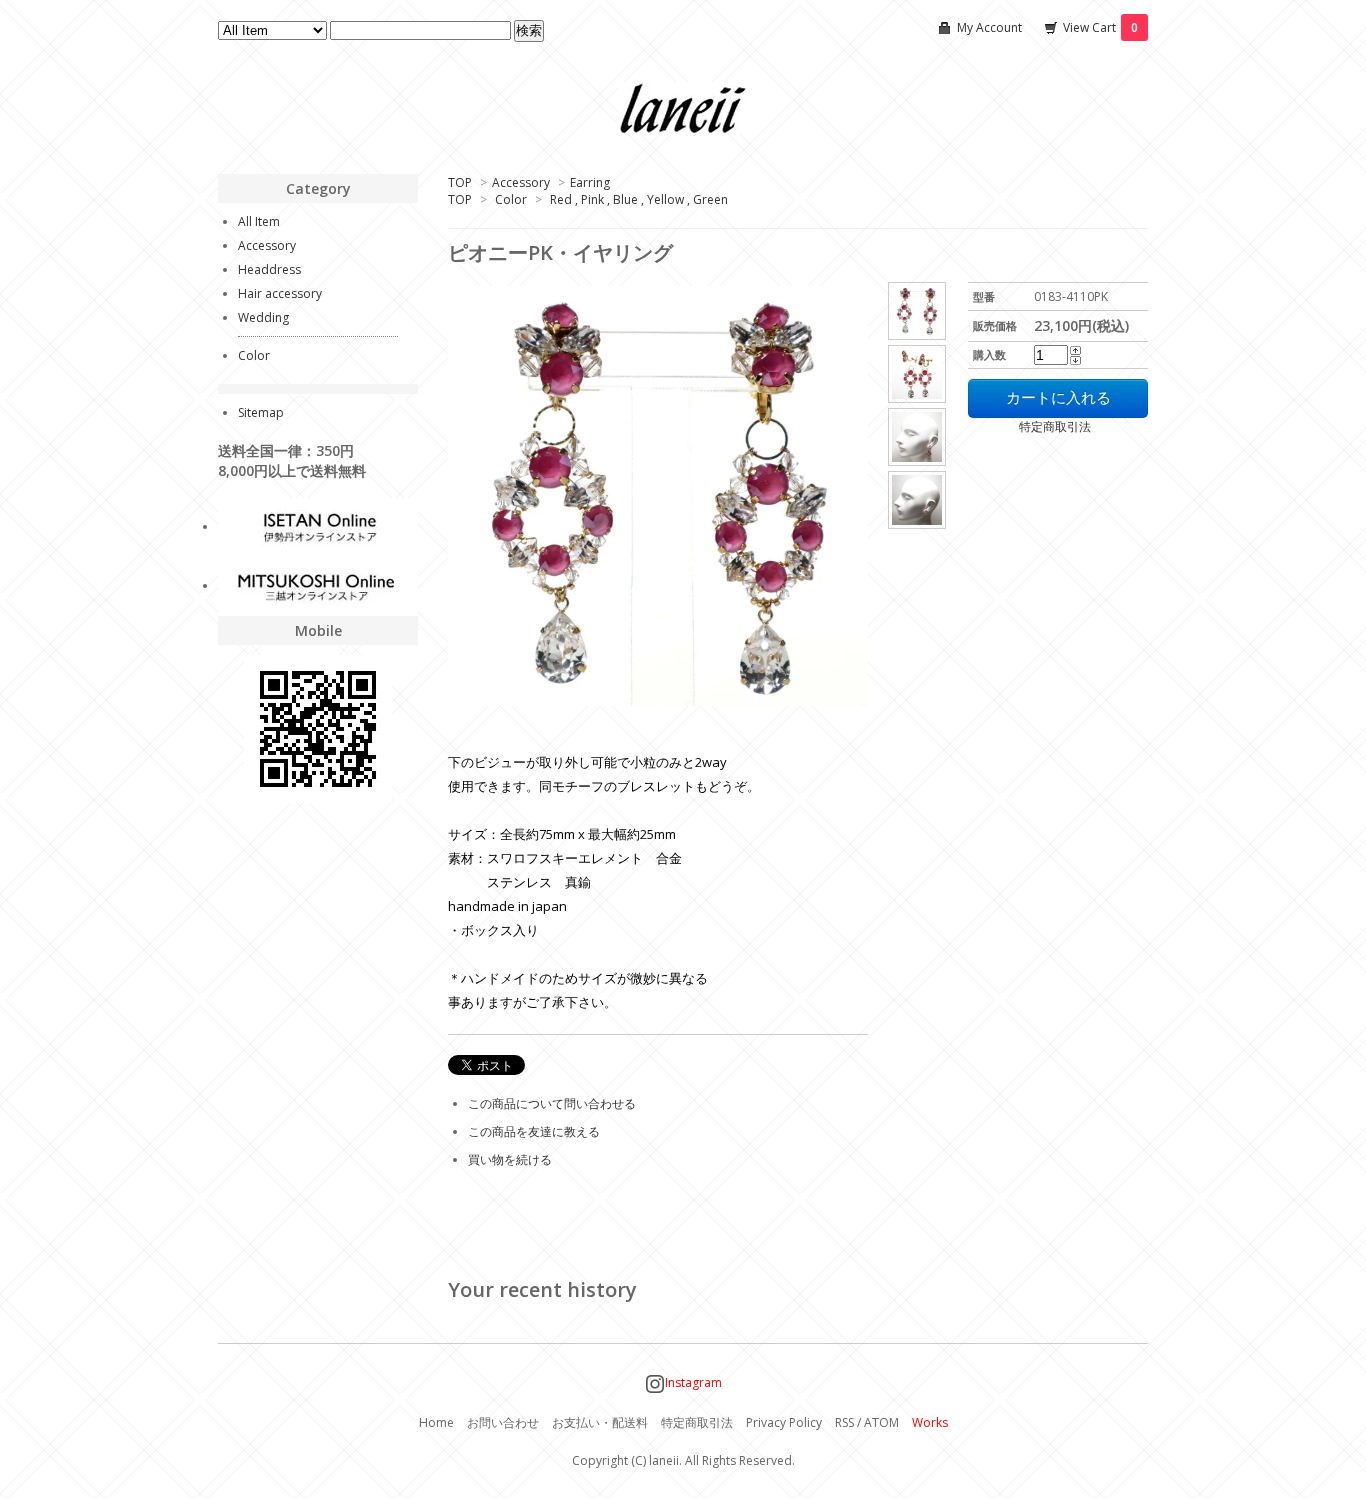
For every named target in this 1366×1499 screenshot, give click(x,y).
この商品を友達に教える (534, 1131)
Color (511, 199)
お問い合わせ (503, 1422)
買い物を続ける (510, 1159)
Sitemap (261, 412)
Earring (590, 182)
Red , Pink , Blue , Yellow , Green (639, 199)
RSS (844, 1422)
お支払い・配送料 (600, 1422)
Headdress (269, 269)
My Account (989, 27)
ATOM (881, 1422)
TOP (460, 182)
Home (436, 1422)
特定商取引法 (1029, 426)
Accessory (521, 182)
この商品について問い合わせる (552, 1103)
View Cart (1100, 27)
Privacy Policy (784, 1422)
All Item (259, 221)
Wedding (263, 317)
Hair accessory (280, 293)
